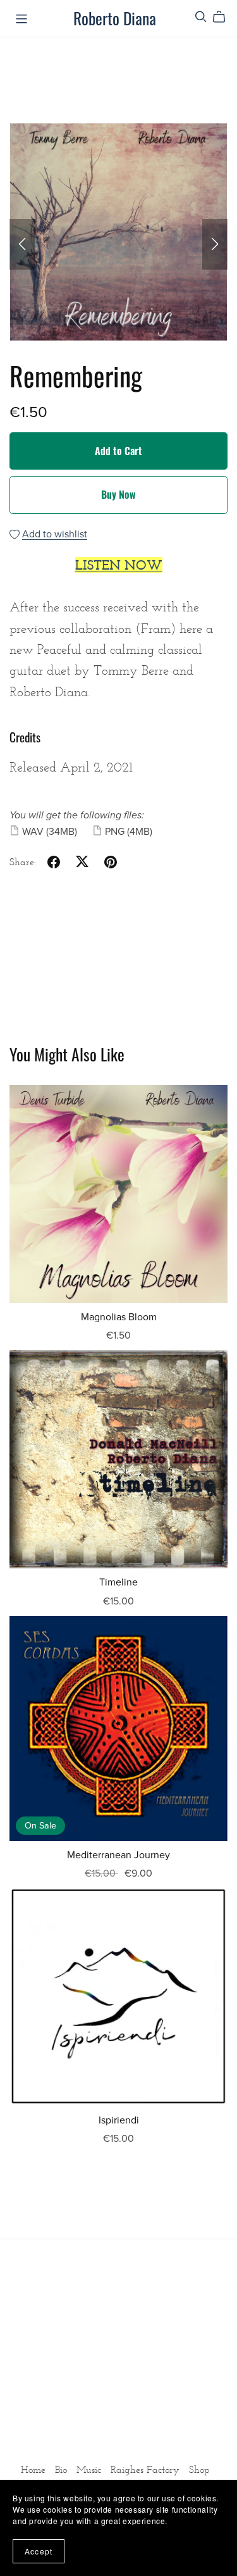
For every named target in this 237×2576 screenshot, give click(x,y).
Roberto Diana (115, 18)
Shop (199, 2469)
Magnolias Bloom (119, 1317)
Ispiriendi (119, 2120)
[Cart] (224, 17)
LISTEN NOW (119, 565)
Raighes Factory (147, 2469)
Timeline (118, 1582)
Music (90, 2469)
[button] (22, 244)
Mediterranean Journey (118, 1855)
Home (35, 2469)
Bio (63, 2469)
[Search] (201, 17)
